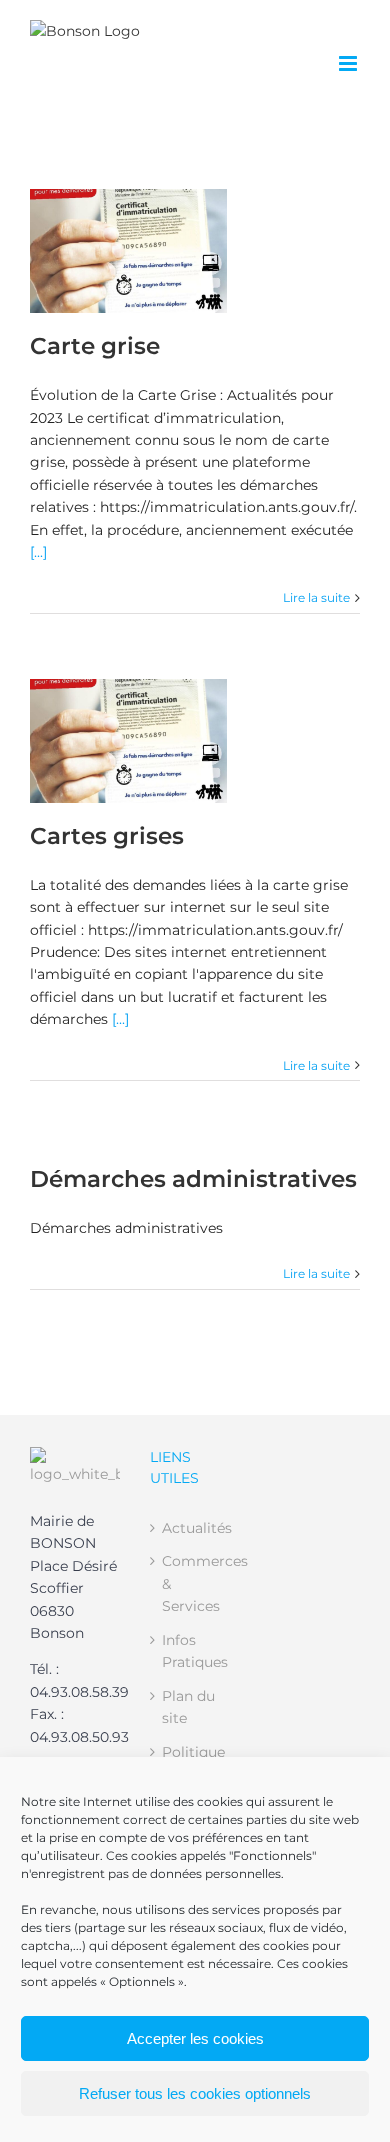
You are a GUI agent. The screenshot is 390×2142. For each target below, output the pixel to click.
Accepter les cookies (195, 2038)
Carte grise (95, 345)
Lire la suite (316, 597)
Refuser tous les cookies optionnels (195, 2093)
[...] (38, 552)
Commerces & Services (196, 1583)
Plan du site (188, 1707)
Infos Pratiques (195, 1651)
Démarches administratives (193, 1178)
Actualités (196, 1528)
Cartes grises (107, 835)
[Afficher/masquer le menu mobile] (349, 63)
